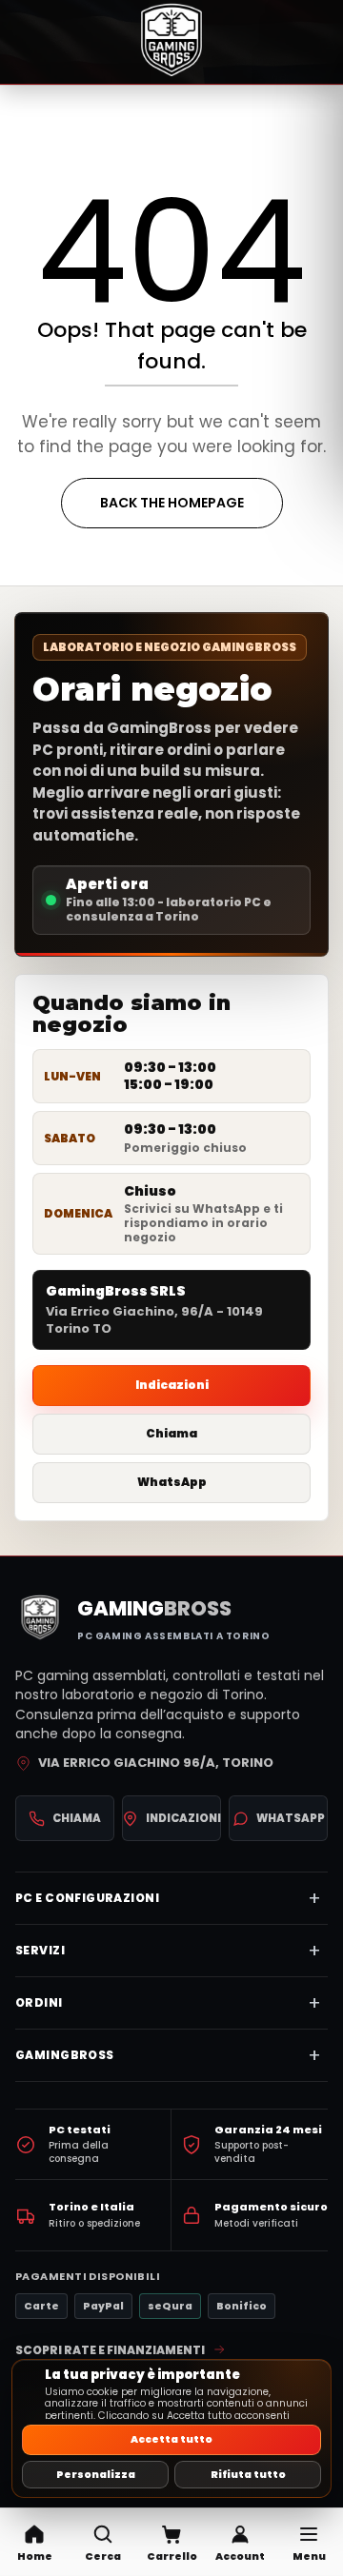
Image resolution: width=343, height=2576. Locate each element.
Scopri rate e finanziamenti (110, 2350)
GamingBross (65, 2055)
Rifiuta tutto (248, 2475)
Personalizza (96, 2475)
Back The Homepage (172, 503)
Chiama (171, 1433)
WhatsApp (172, 1482)
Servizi (40, 1950)
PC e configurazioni (87, 1898)
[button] (103, 2542)
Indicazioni (172, 1385)
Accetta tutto (171, 2439)
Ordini (39, 2002)
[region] (171, 2428)
